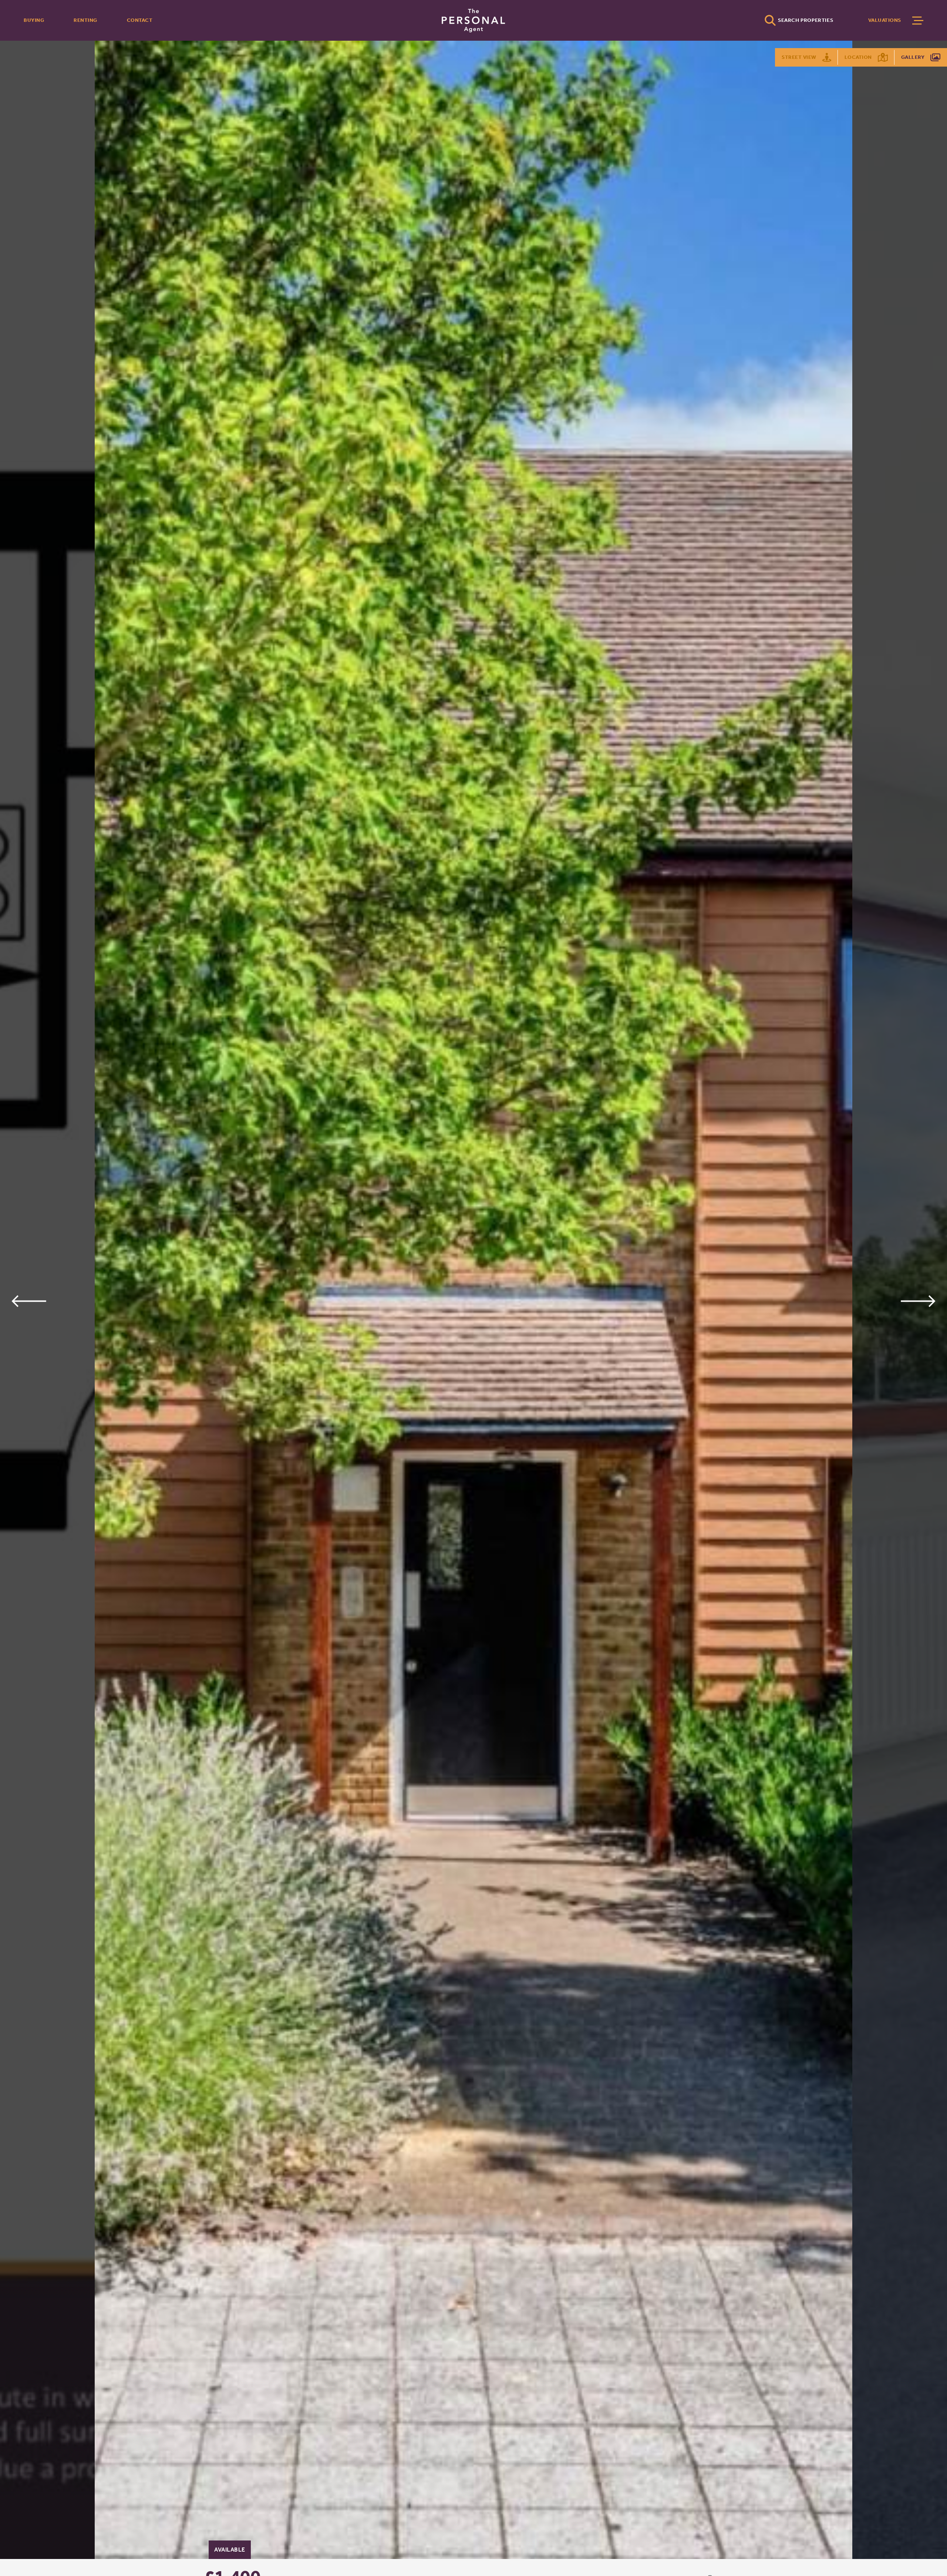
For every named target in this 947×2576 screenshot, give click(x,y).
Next (918, 1301)
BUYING (34, 20)
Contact (140, 20)
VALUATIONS (885, 20)
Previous (29, 1301)
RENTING (85, 20)
